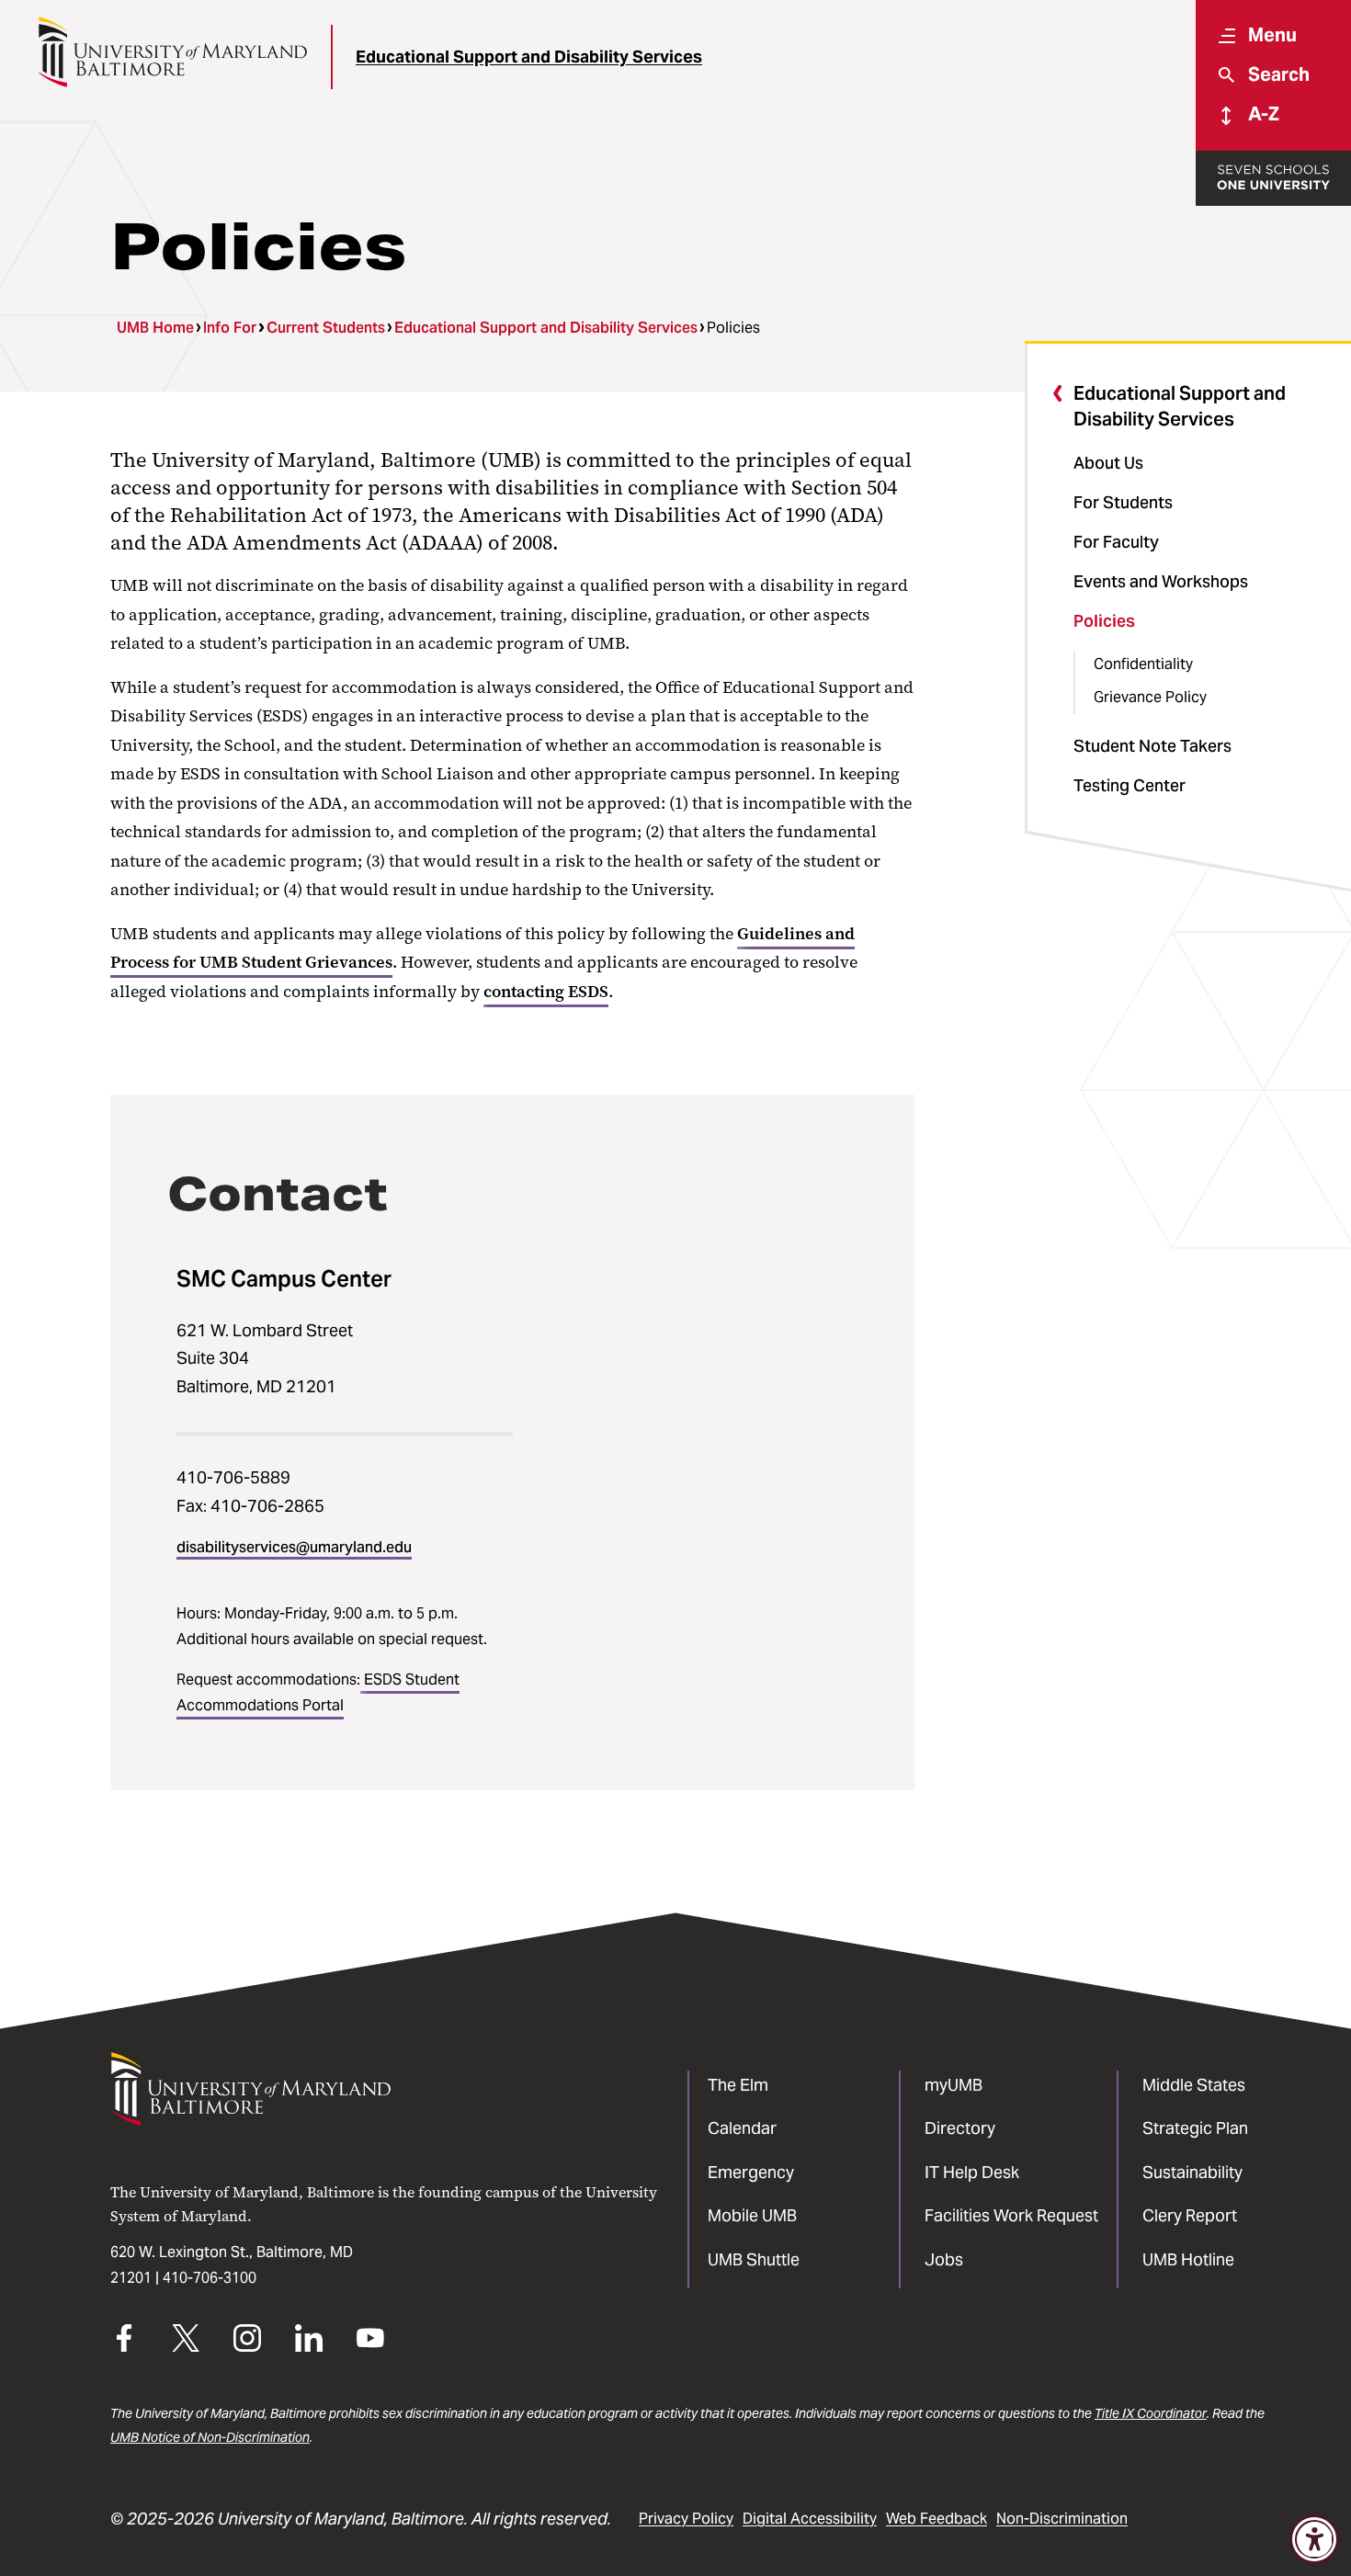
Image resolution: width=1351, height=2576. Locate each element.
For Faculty (1116, 542)
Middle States (1194, 2085)
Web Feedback (937, 2519)
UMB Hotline (1188, 2259)
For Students (1123, 502)
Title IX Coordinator (1151, 2413)
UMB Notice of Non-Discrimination (210, 2437)
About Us (1108, 463)
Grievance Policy (1150, 697)
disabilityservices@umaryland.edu (294, 1547)
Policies (1104, 621)
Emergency (751, 2172)
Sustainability (1192, 2172)
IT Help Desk (972, 2172)
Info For (230, 328)
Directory (960, 2128)
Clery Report (1190, 2215)
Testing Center (1130, 785)
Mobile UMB (752, 2215)
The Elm (738, 2085)
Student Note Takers (1152, 746)
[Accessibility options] (1314, 2539)
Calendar (742, 2128)
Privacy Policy (686, 2519)
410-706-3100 (210, 2278)
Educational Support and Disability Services (529, 57)
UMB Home (155, 328)
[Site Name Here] (172, 52)
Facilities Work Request (1011, 2215)
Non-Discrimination (1062, 2519)
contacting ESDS (546, 992)
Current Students (326, 328)
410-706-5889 (233, 1477)
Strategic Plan (1195, 2128)
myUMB (954, 2085)
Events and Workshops (1161, 581)
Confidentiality (1143, 664)
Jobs (944, 2259)
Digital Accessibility (810, 2519)
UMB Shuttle (754, 2259)
